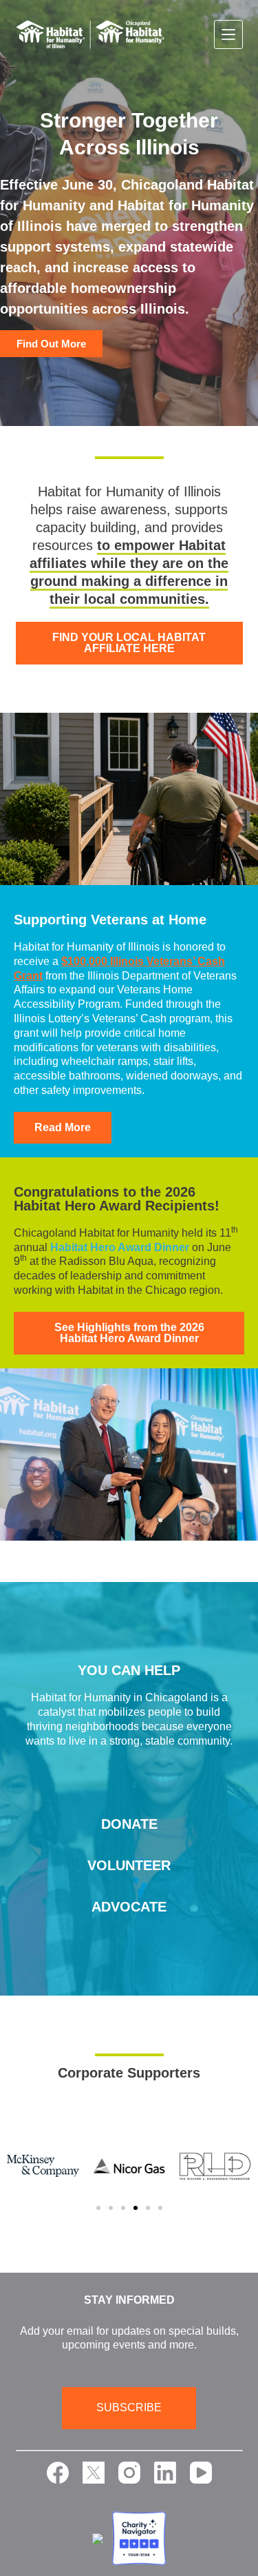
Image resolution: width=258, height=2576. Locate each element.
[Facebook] (58, 2473)
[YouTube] (201, 2473)
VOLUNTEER (129, 1865)
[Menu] (228, 34)
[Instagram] (129, 2473)
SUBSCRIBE (129, 2407)
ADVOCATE (129, 1907)
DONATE (129, 1824)
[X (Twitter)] (94, 2473)
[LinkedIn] (165, 2473)
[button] (98, 2208)
